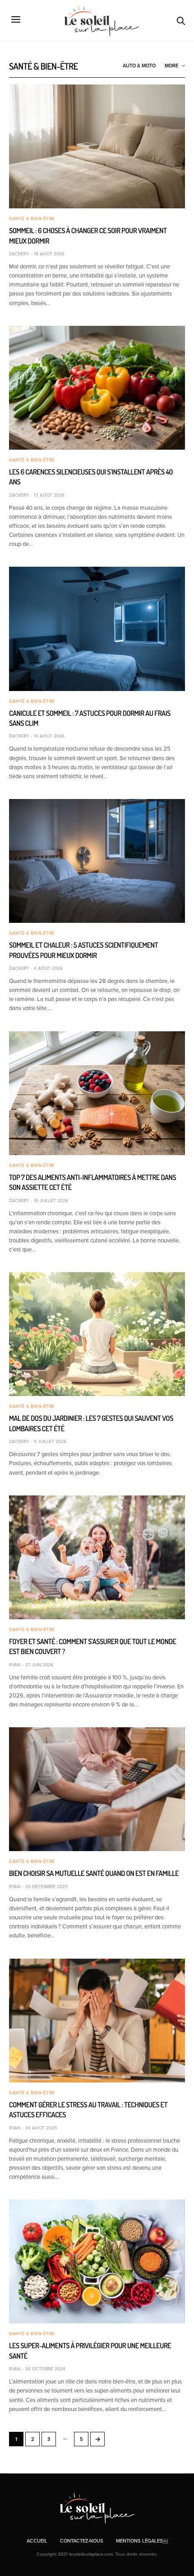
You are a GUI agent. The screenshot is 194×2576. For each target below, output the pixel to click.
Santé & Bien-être (32, 219)
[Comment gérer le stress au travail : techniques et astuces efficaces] (97, 2021)
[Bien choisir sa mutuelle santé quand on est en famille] (97, 1789)
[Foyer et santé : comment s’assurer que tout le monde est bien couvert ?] (97, 1557)
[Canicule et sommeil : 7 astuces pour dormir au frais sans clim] (97, 629)
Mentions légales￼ (142, 2541)
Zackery (19, 254)
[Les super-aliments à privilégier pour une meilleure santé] (97, 2261)
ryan (15, 1665)
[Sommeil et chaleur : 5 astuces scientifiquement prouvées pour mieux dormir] (97, 861)
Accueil (37, 2541)
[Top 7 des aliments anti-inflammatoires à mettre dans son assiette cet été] (97, 1093)
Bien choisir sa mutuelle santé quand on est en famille (94, 1873)
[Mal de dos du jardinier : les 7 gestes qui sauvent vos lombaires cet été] (97, 1334)
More (172, 66)
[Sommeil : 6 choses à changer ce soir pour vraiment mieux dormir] (97, 146)
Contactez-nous (82, 2541)
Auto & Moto (139, 66)
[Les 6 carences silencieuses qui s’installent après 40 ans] (97, 388)
